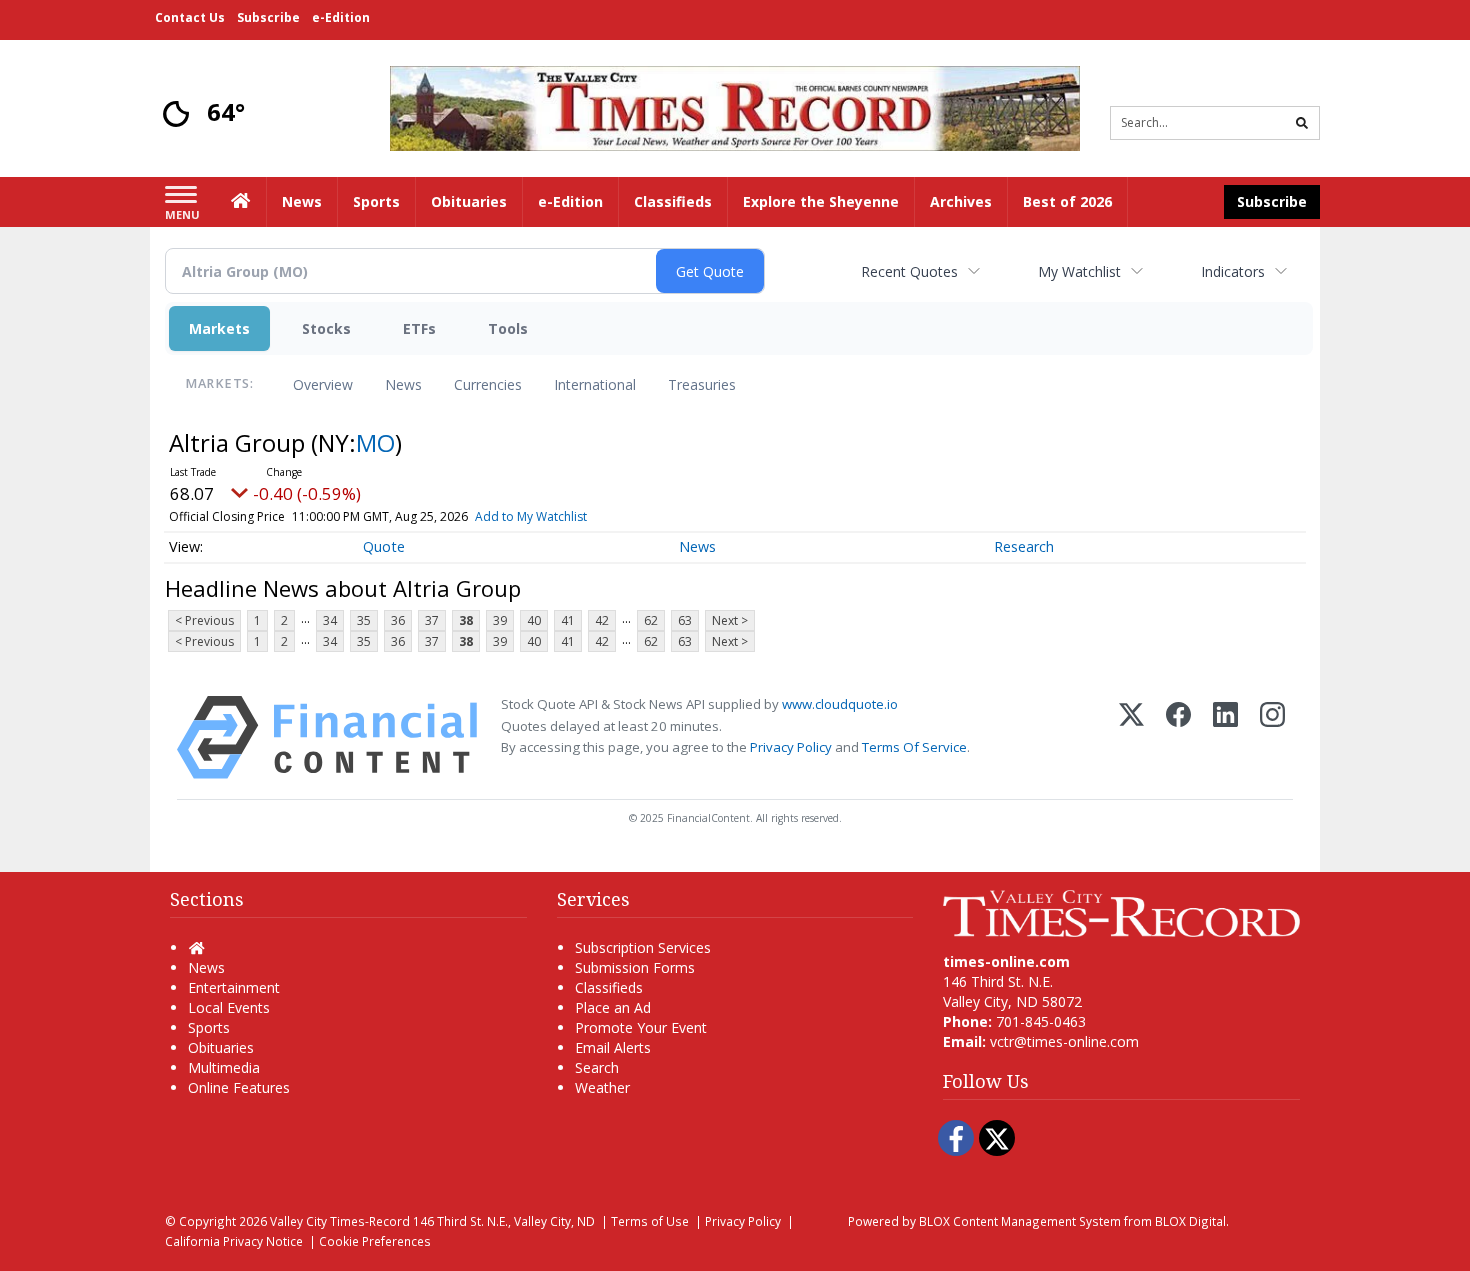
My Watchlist (1079, 271)
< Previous (204, 620)
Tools (508, 328)
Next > (730, 620)
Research (1024, 546)
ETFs (419, 328)
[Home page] (735, 106)
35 (364, 620)
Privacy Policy (791, 747)
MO (375, 442)
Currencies (488, 384)
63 (685, 620)
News (403, 384)
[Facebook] (1178, 737)
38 (466, 620)
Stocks (326, 328)
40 (534, 620)
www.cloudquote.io (840, 704)
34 (330, 620)
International (595, 384)
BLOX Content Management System (1020, 1221)
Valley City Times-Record (340, 1221)
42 (602, 620)
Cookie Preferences (375, 1241)
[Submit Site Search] (1302, 123)
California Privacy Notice (234, 1241)
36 (398, 620)
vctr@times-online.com (1064, 1041)
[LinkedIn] (1225, 737)
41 (568, 620)
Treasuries (702, 384)
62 (651, 620)
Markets (219, 328)
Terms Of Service (914, 747)
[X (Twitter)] (1131, 737)
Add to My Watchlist (531, 516)
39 (500, 620)
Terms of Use (650, 1221)
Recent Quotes (909, 271)
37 (432, 620)
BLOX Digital (1190, 1221)
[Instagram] (1272, 737)
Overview (323, 384)
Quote (384, 546)
